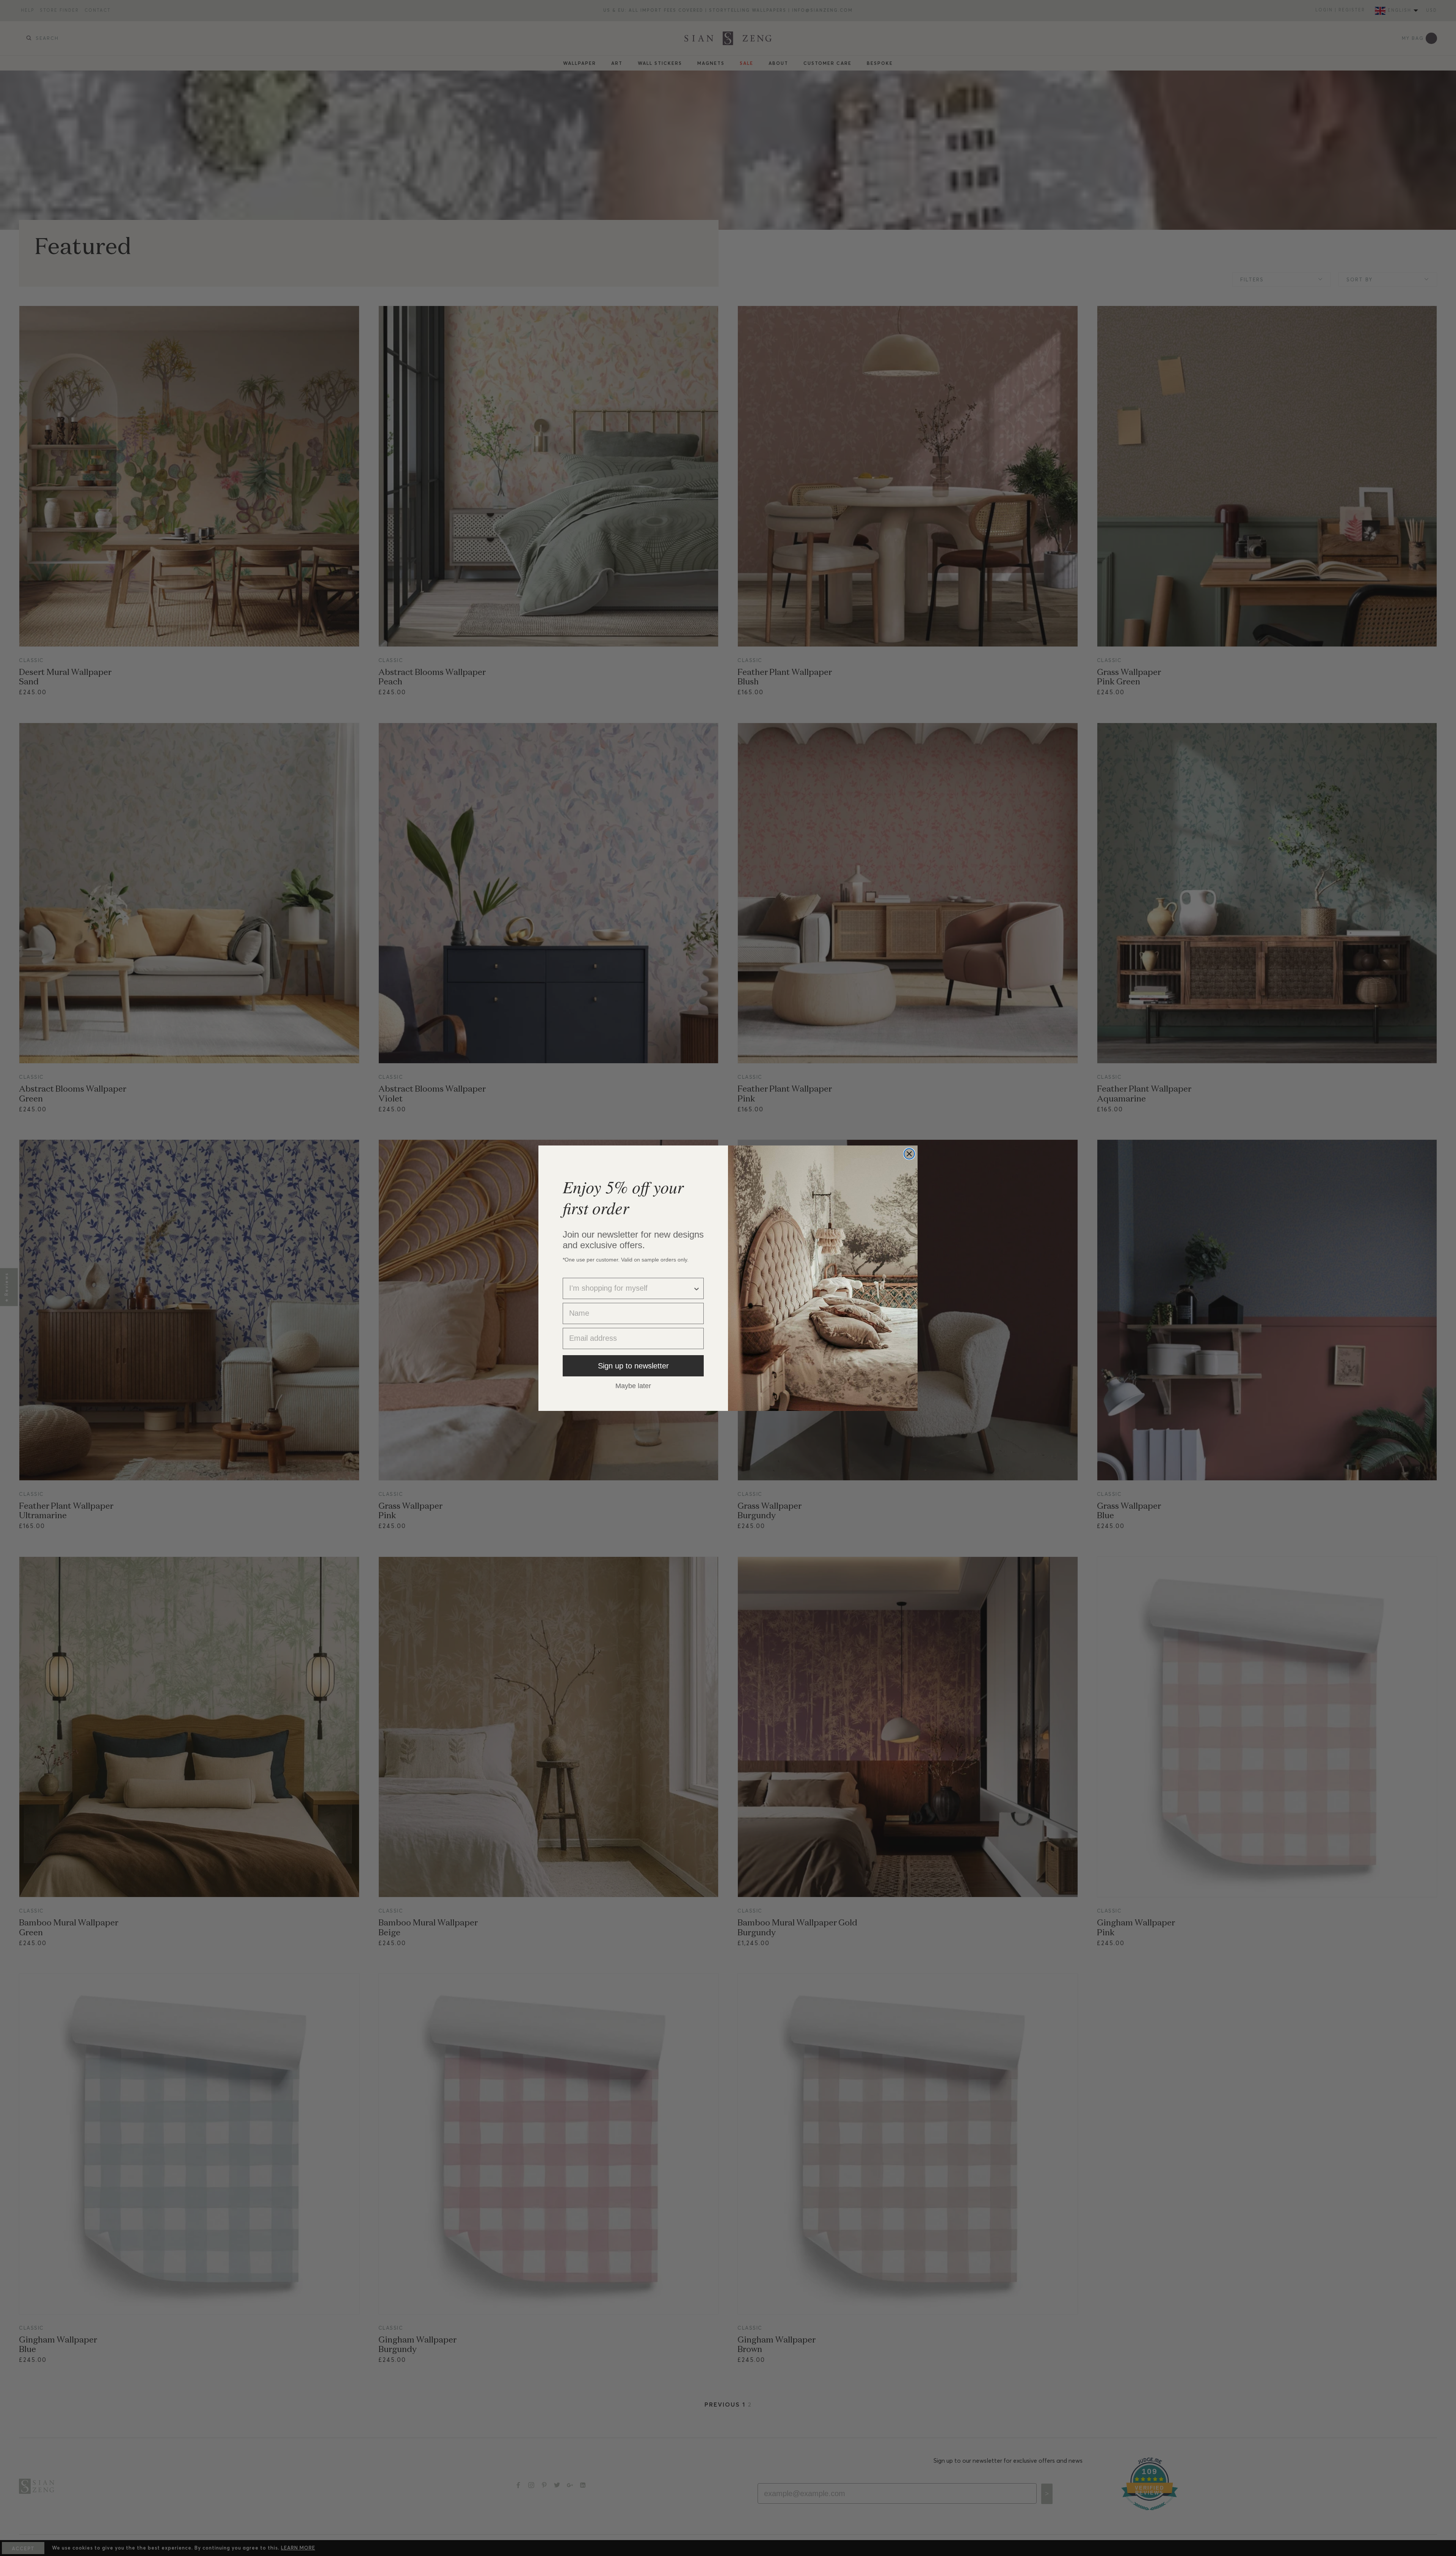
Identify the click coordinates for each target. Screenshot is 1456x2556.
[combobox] (631, 1288)
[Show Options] (697, 1288)
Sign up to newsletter (633, 1366)
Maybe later (633, 1385)
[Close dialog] (909, 1154)
